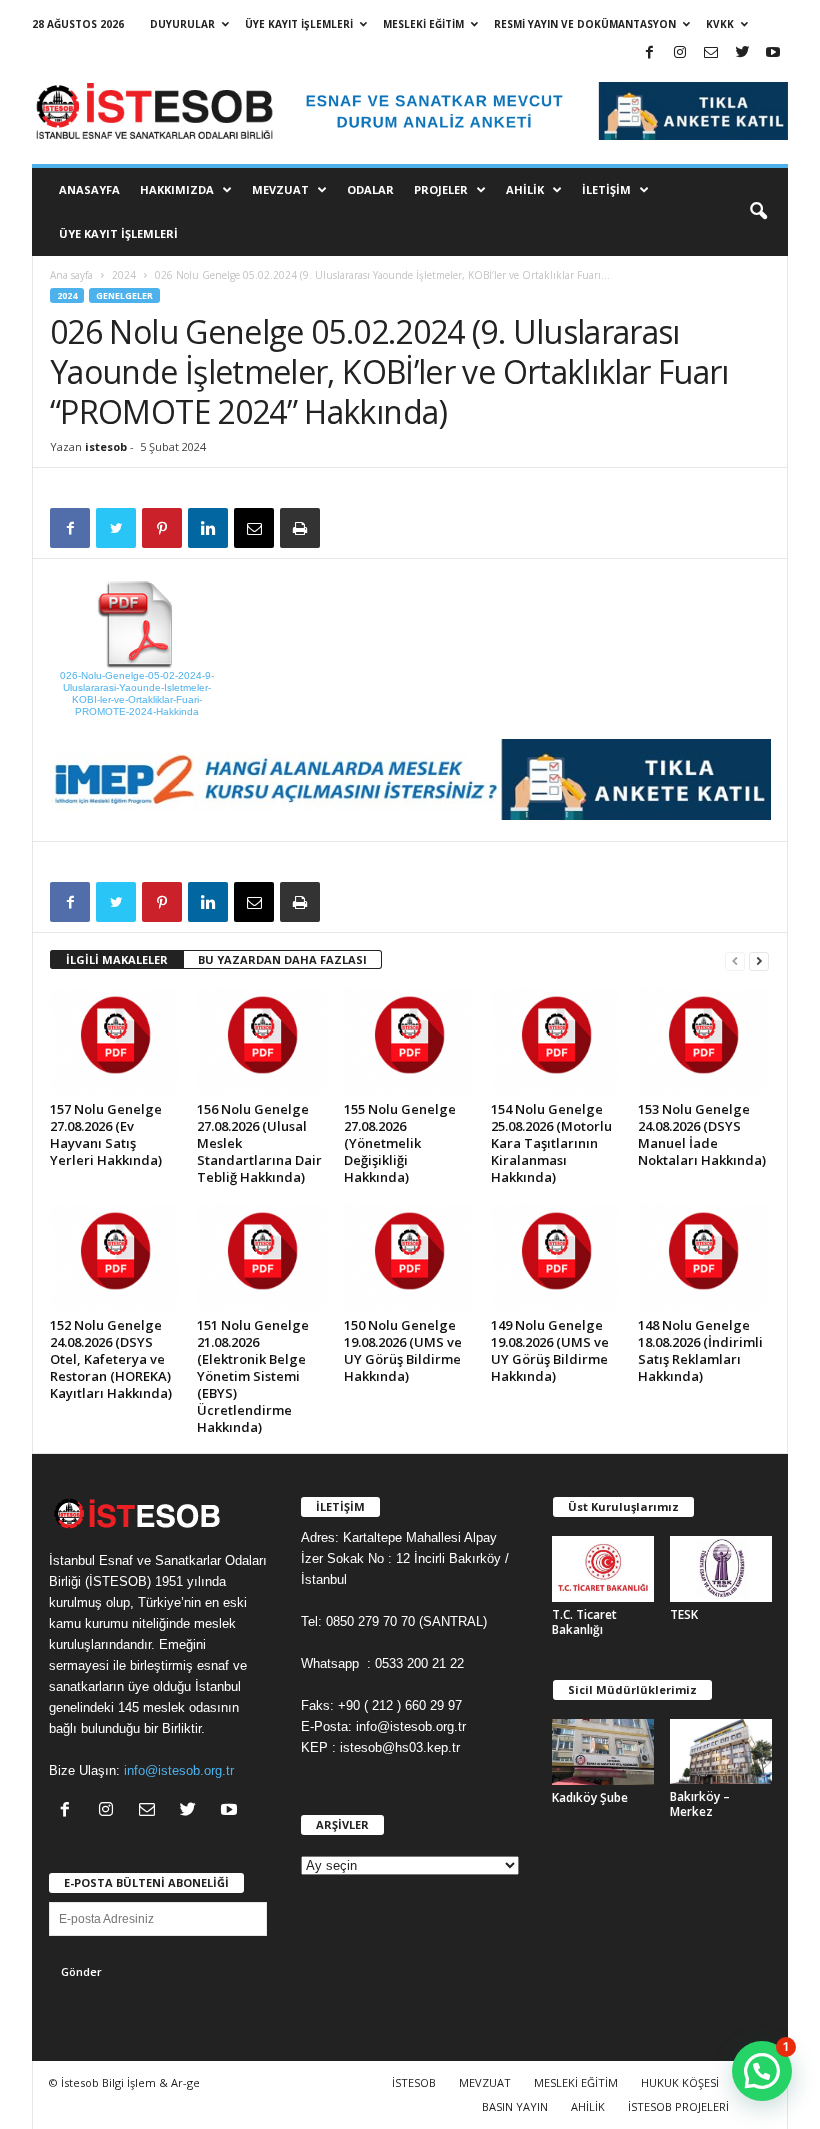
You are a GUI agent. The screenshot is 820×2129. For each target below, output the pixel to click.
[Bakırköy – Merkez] (721, 1752)
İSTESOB (414, 2082)
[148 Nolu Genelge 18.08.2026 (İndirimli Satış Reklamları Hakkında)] (703, 1257)
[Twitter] (742, 53)
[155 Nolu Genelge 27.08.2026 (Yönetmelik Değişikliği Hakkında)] (409, 1041)
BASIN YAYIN (515, 2106)
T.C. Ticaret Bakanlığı (584, 1622)
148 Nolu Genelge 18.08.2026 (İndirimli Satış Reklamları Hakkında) (700, 1350)
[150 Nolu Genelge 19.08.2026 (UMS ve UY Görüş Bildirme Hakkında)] (409, 1257)
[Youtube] (773, 53)
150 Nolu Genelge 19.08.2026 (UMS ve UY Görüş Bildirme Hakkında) (403, 1350)
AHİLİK (525, 189)
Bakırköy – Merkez (700, 1804)
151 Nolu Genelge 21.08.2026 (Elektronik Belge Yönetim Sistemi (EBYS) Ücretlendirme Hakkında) (253, 1376)
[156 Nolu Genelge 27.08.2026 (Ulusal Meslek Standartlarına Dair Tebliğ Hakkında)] (262, 1041)
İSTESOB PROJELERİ (678, 2106)
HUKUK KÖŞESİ (680, 2082)
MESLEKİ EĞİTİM (423, 24)
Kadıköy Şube (590, 1797)
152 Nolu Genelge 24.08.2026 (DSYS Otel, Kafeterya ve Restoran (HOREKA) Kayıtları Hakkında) (111, 1359)
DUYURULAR (182, 24)
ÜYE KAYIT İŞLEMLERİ (299, 24)
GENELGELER (124, 295)
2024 (124, 275)
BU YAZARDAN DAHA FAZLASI (282, 959)
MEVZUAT (280, 189)
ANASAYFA (89, 189)
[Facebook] (649, 53)
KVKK (720, 24)
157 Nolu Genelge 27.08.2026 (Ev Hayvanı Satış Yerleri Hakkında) (106, 1134)
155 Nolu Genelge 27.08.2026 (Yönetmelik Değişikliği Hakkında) (400, 1143)
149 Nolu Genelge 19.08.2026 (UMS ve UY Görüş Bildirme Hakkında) (550, 1350)
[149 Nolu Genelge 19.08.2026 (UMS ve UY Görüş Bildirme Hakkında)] (556, 1257)
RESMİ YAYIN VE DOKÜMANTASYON (585, 24)
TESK (684, 1614)
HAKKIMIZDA (177, 189)
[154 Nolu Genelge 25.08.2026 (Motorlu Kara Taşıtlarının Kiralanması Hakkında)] (556, 1041)
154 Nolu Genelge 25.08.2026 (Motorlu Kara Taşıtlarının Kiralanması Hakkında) (551, 1143)
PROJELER (441, 189)
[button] (758, 212)
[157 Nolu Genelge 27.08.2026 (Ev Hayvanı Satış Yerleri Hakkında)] (115, 1041)
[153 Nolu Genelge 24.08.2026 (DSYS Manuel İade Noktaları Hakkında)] (703, 1041)
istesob (106, 446)
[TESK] (721, 1569)
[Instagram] (680, 53)
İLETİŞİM (606, 189)
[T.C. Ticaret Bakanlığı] (603, 1569)
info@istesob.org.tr (179, 1770)
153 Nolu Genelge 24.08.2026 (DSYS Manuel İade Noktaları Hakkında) (702, 1134)
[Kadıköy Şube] (603, 1752)
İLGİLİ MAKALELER (117, 959)
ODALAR (370, 189)
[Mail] (711, 53)
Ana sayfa (71, 275)
